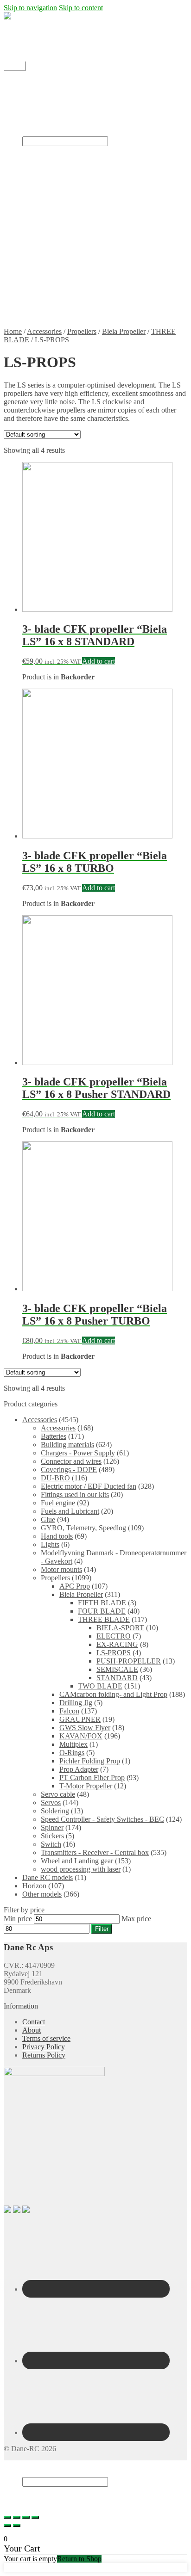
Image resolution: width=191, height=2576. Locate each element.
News (49, 107)
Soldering (55, 1811)
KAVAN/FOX (81, 1736)
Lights (50, 1544)
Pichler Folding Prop (90, 1761)
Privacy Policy (62, 316)
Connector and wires (71, 1461)
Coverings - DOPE (69, 1470)
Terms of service (65, 299)
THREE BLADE (104, 1619)
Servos (51, 1803)
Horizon (34, 1886)
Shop (30, 90)
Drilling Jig (76, 1703)
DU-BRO (55, 1478)
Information (39, 282)
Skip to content (81, 8)
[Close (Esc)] (7, 2517)
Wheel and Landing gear (77, 1861)
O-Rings (72, 1753)
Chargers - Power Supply (78, 1453)
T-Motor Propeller (86, 1786)
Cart (31, 2499)
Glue (48, 1519)
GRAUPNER (80, 1719)
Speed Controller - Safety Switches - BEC (102, 1819)
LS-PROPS (114, 1653)
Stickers (52, 207)
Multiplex (73, 1744)
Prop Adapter (79, 1769)
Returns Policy (62, 307)
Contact (34, 41)
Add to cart (99, 661)
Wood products (63, 224)
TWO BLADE (100, 1686)
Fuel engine (58, 1503)
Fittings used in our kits (75, 1494)
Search (32, 2473)
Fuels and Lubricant (70, 1511)
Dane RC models (48, 1877)
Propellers (55, 216)
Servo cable (58, 1794)
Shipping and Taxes (70, 291)
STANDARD (117, 1678)
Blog (29, 99)
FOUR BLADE (102, 1611)
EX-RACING (117, 1644)
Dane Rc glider (63, 191)
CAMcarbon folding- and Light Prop (113, 1694)
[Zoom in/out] (35, 2517)
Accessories (44, 331)
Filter (102, 1929)
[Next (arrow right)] (17, 2526)
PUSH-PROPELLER (129, 1661)
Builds (50, 124)
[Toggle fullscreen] (26, 2517)
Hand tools (57, 1536)
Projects (52, 115)
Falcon (69, 1711)
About (32, 2030)
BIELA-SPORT (120, 1628)
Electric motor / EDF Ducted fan (89, 199)
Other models (42, 1894)
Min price (18, 1919)
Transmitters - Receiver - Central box (95, 1852)
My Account (41, 49)
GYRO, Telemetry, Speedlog (83, 1528)
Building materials (67, 1445)
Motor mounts (61, 1569)
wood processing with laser (81, 1869)
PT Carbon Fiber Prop (92, 1778)
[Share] (17, 2517)
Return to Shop (79, 2559)
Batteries (54, 1436)
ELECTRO (114, 1636)
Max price (136, 1919)
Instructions (39, 132)
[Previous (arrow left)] (7, 2526)
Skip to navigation (30, 8)
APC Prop (75, 1586)
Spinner (52, 1827)
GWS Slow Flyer (85, 1728)
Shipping (35, 33)
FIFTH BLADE (102, 1603)
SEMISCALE (117, 1669)
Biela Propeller (124, 331)
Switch (51, 1844)
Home (31, 82)
